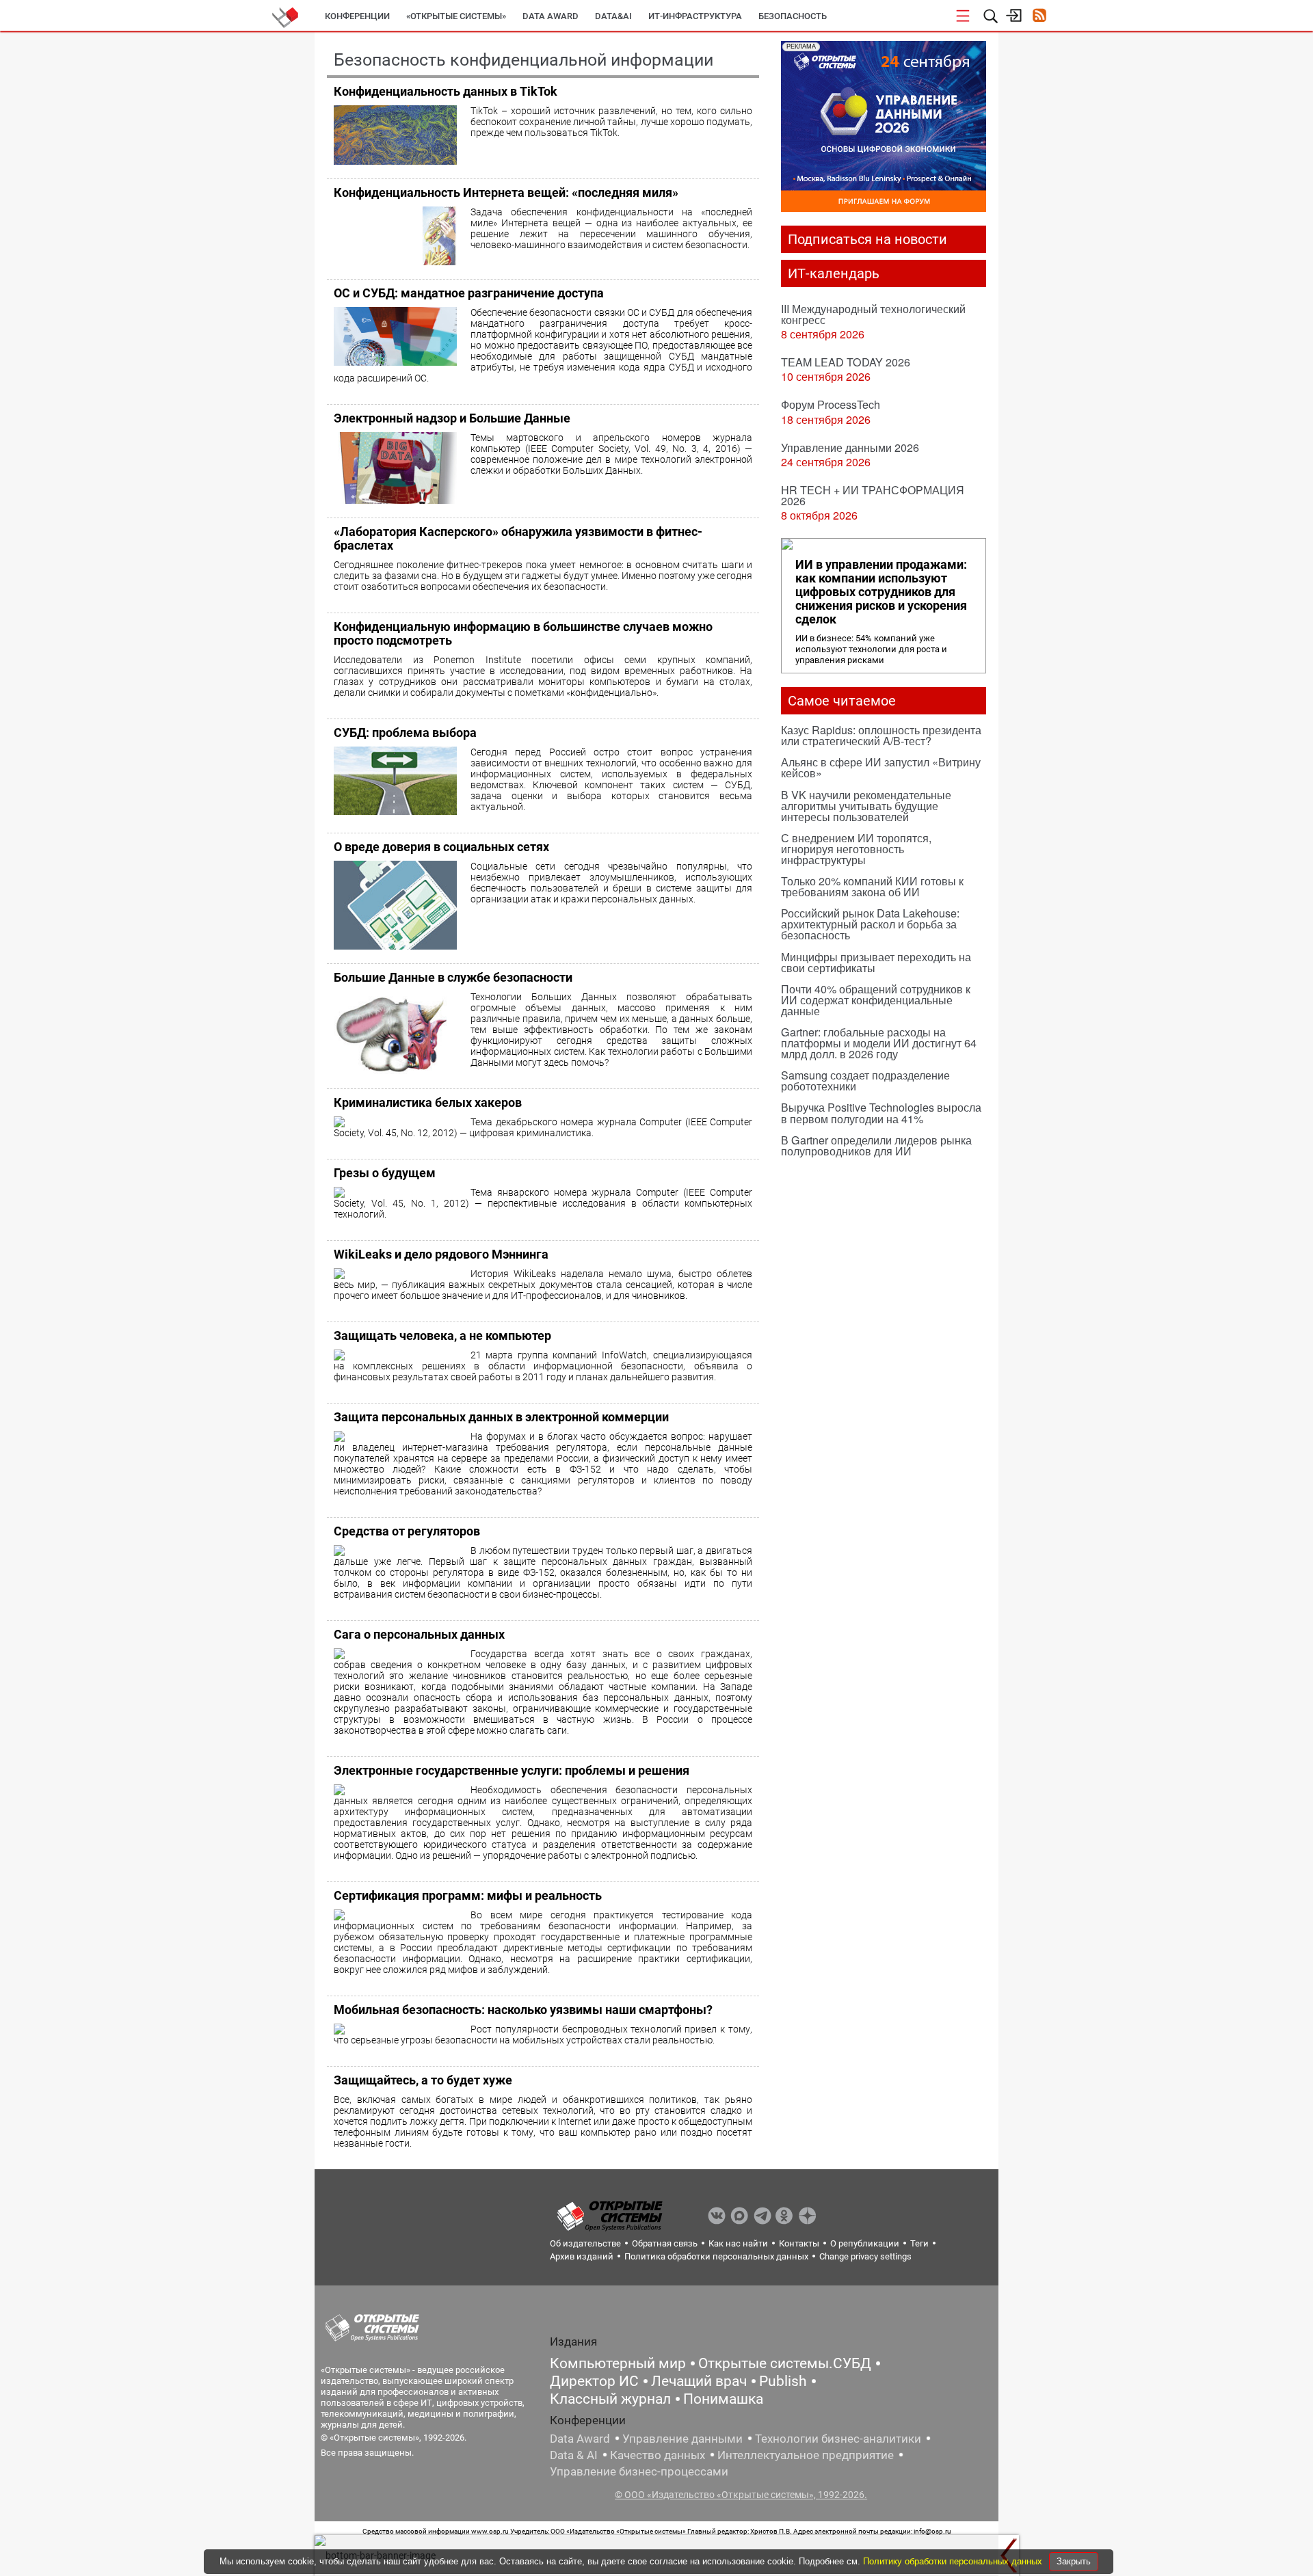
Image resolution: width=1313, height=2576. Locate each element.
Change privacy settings (865, 2256)
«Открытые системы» (456, 16)
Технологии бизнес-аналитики (838, 2439)
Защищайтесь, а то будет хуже (423, 2080)
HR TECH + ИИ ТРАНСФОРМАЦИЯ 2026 (873, 495)
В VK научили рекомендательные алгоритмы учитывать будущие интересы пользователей (866, 806)
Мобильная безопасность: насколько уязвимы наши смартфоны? (523, 2010)
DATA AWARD (551, 16)
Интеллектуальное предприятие (806, 2455)
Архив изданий (582, 2256)
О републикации (865, 2243)
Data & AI (574, 2455)
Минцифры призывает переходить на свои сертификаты (876, 962)
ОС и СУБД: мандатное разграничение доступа (469, 293)
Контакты (799, 2243)
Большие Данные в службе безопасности (453, 977)
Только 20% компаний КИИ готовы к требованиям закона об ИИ (872, 886)
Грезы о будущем (385, 1173)
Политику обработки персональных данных (954, 2561)
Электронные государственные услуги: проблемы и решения (512, 1770)
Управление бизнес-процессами (639, 2471)
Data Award (580, 2439)
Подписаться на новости (867, 239)
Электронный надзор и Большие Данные (452, 418)
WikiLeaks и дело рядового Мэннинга (441, 1254)
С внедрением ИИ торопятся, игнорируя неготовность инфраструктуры (856, 849)
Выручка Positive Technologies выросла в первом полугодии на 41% (881, 1113)
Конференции (357, 16)
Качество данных (658, 2455)
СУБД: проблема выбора (405, 733)
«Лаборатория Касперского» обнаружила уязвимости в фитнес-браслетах (518, 538)
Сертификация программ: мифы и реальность (468, 1895)
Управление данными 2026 (850, 447)
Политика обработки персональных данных (716, 2256)
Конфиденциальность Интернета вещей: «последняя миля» (506, 192)
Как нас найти (738, 2243)
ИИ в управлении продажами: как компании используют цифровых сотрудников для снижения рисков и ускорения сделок (881, 592)
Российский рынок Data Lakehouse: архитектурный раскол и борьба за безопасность (870, 924)
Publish (783, 2381)
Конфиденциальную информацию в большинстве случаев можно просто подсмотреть (523, 633)
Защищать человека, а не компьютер (442, 1336)
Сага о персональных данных (419, 1634)
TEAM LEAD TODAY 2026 (846, 362)
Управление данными (682, 2439)
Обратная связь (665, 2243)
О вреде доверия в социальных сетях (441, 847)
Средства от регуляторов (407, 1531)
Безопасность (793, 16)
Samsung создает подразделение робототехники (865, 1081)
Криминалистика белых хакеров (428, 1102)
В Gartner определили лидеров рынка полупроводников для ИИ (876, 1145)
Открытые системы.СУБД (785, 2363)
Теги (919, 2243)
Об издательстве (585, 2243)
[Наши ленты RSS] (1039, 17)
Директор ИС (594, 2381)
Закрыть (1074, 2561)
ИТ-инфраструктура (695, 16)
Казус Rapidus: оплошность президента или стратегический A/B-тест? (881, 735)
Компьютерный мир (618, 2363)
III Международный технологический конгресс (873, 314)
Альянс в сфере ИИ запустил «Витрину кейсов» (881, 767)
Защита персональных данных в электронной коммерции (501, 1417)
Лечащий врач (699, 2381)
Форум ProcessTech (831, 404)
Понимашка (723, 2399)
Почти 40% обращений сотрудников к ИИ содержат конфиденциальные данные (876, 1000)
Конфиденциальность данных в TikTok (446, 91)
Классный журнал (610, 2399)
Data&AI (613, 16)
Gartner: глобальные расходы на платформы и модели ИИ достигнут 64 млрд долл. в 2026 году (879, 1043)
